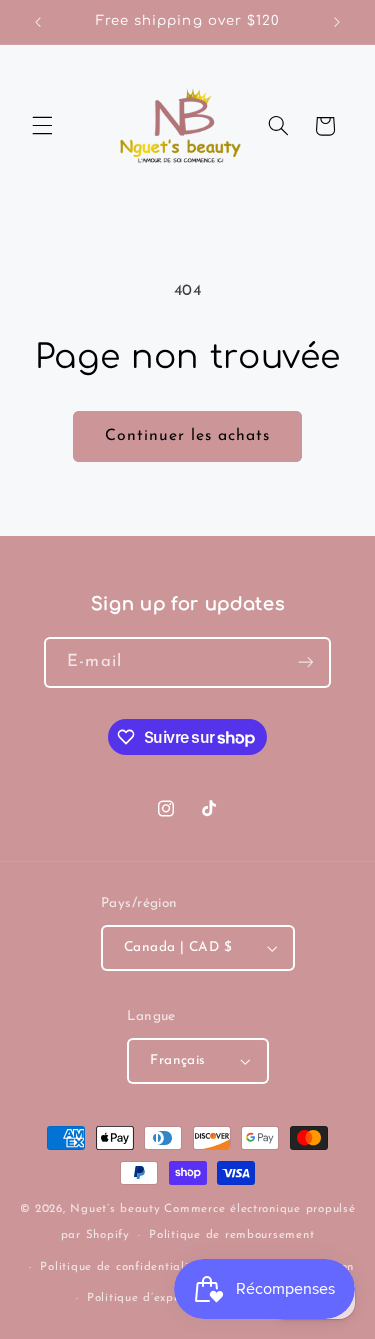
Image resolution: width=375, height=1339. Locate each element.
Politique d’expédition (150, 1298)
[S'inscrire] (305, 662)
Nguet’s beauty (115, 1209)
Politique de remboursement (231, 1235)
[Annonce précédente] (38, 22)
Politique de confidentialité (120, 1267)
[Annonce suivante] (337, 22)
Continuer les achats (188, 436)
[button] (42, 126)
